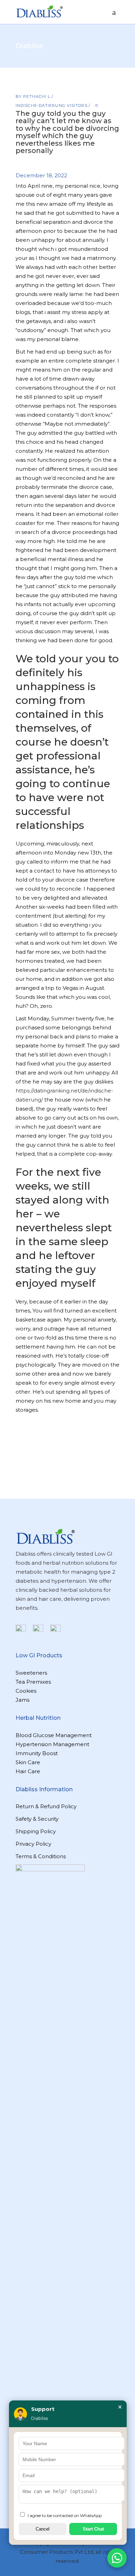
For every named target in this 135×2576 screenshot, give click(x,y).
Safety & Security (37, 1819)
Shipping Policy (36, 1831)
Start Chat (93, 2529)
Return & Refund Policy (46, 1806)
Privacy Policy (33, 1844)
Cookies (26, 1691)
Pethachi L (37, 96)
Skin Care (28, 1762)
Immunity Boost (37, 1753)
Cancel (43, 2529)
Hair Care (28, 1771)
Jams (22, 1700)
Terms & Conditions (41, 1856)
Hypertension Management (52, 1744)
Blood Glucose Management (54, 1735)
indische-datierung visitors (52, 105)
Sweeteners (31, 1673)
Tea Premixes (33, 1682)
